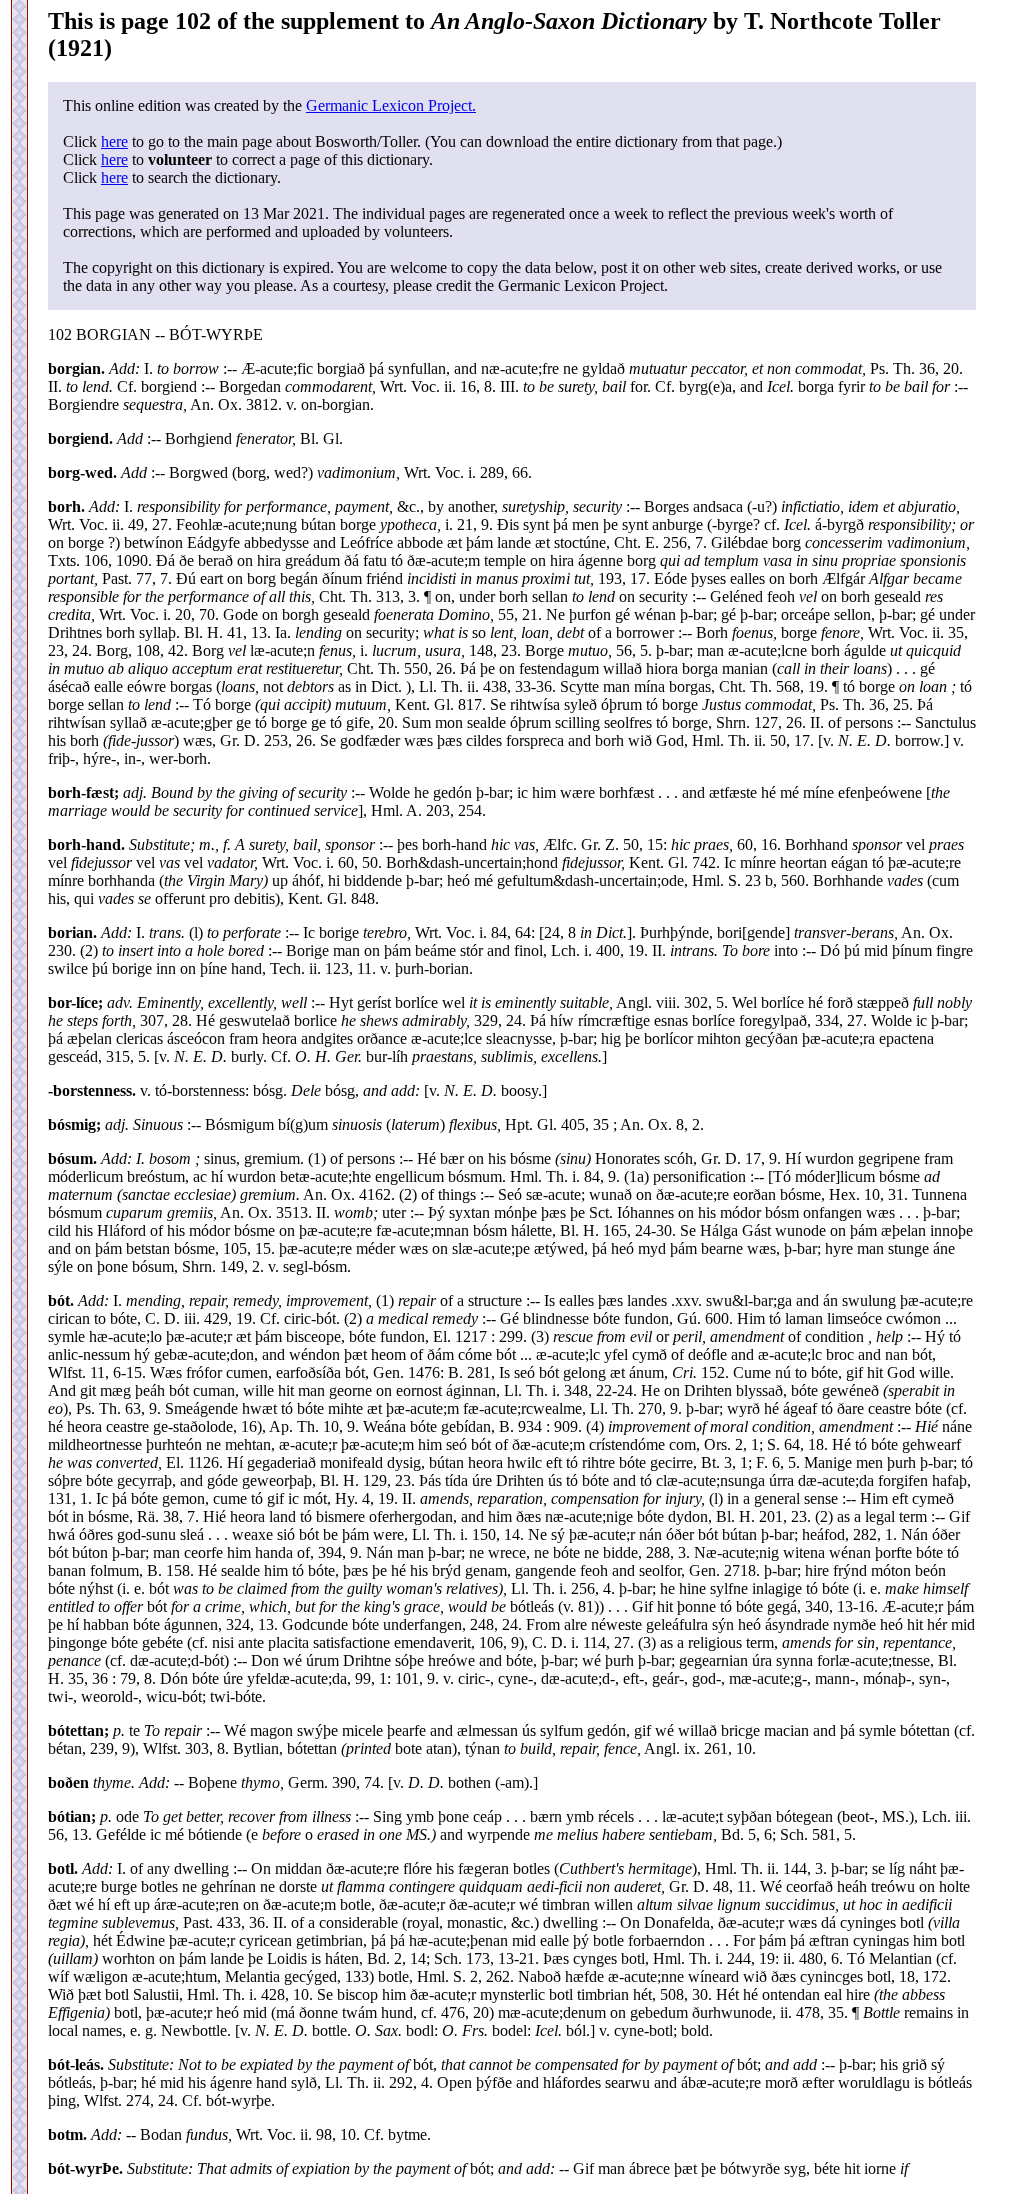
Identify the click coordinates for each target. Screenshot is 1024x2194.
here (114, 141)
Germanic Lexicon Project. (391, 105)
